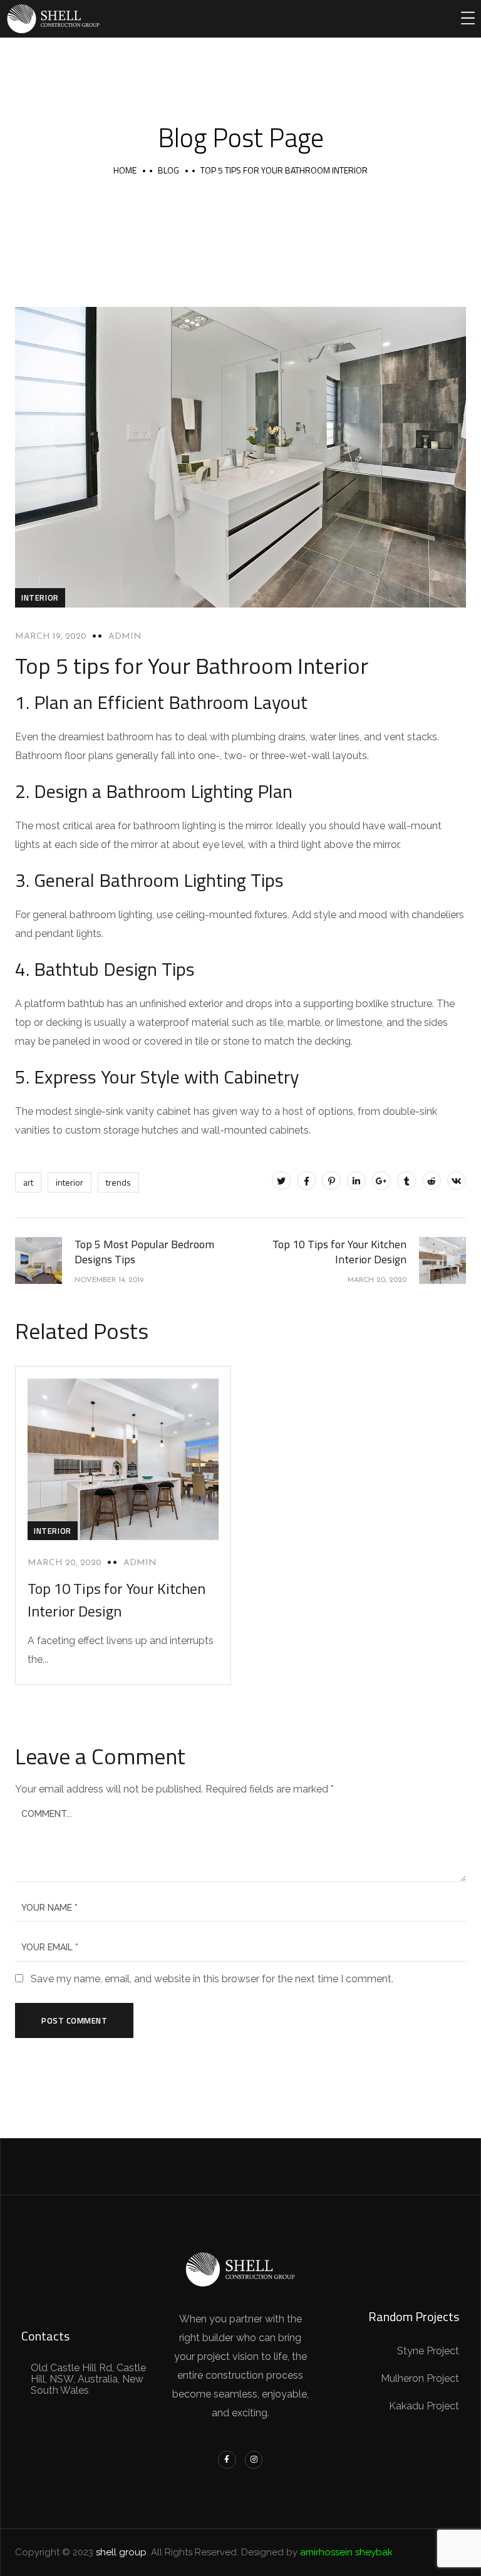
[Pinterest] (331, 1181)
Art (28, 1182)
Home (125, 170)
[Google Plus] (381, 1181)
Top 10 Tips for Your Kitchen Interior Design (116, 1600)
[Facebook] (306, 1181)
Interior (40, 597)
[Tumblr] (406, 1181)
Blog (168, 170)
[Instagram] (254, 2460)
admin (125, 637)
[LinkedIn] (356, 1181)
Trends (118, 1182)
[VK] (457, 1181)
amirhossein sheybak (346, 2552)
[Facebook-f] (227, 2460)
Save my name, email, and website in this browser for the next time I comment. (212, 1979)
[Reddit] (432, 1181)
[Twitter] (281, 1181)
